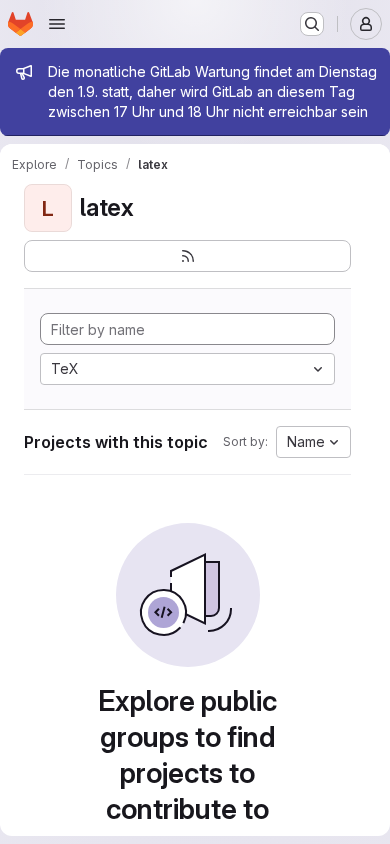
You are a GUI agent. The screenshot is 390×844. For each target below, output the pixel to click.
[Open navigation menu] (57, 24)
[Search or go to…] (312, 24)
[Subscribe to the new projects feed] (187, 256)
